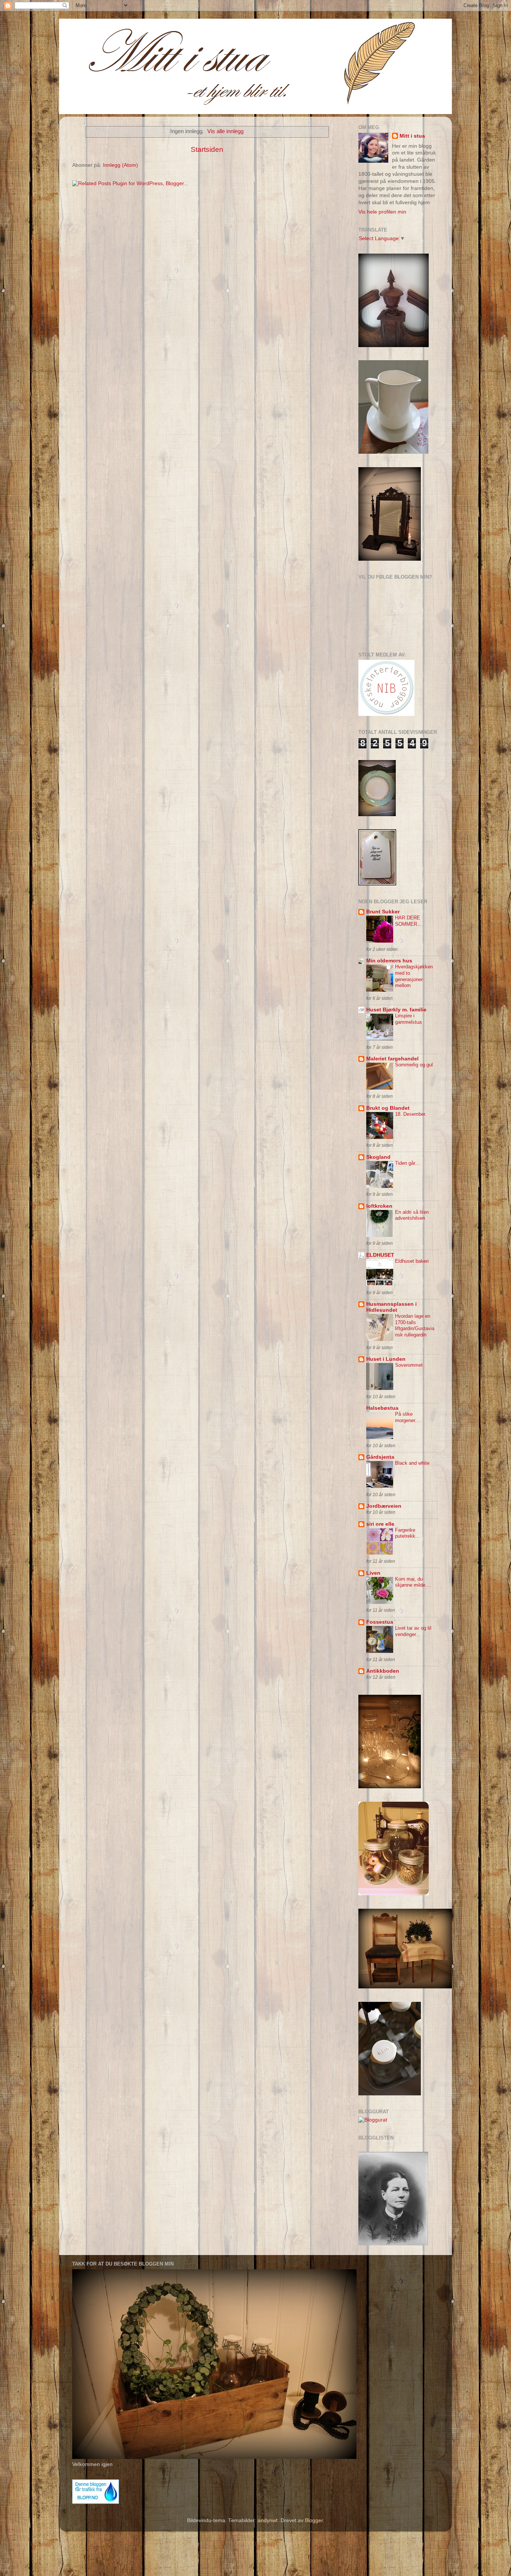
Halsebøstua (382, 1408)
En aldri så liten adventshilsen (412, 1215)
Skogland (378, 1157)
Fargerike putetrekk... (407, 1533)
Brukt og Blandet (388, 1108)
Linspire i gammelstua (408, 1019)
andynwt (268, 2520)
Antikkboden (383, 1671)
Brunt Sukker (383, 912)
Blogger (314, 2520)
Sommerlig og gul (414, 1065)
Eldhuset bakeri (412, 1261)
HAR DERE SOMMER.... (409, 921)
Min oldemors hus (389, 961)
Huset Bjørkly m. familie (396, 1010)
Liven (373, 1573)
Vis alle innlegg (225, 131)
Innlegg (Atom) (120, 165)
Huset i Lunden (386, 1359)
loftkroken (379, 1206)
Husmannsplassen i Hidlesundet (391, 1307)
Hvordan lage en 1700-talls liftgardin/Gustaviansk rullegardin (415, 1325)
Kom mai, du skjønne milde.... (413, 1582)
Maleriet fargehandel (392, 1059)
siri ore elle (380, 1524)
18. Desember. (411, 1114)
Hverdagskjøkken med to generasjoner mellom (414, 976)
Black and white (412, 1463)
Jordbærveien (384, 1506)
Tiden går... (407, 1163)
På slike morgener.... (408, 1417)
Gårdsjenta (380, 1457)
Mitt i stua (412, 136)
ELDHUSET (380, 1255)
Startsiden (207, 149)
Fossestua (380, 1622)
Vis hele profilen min (382, 212)
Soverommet (409, 1365)
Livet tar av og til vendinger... (413, 1631)
